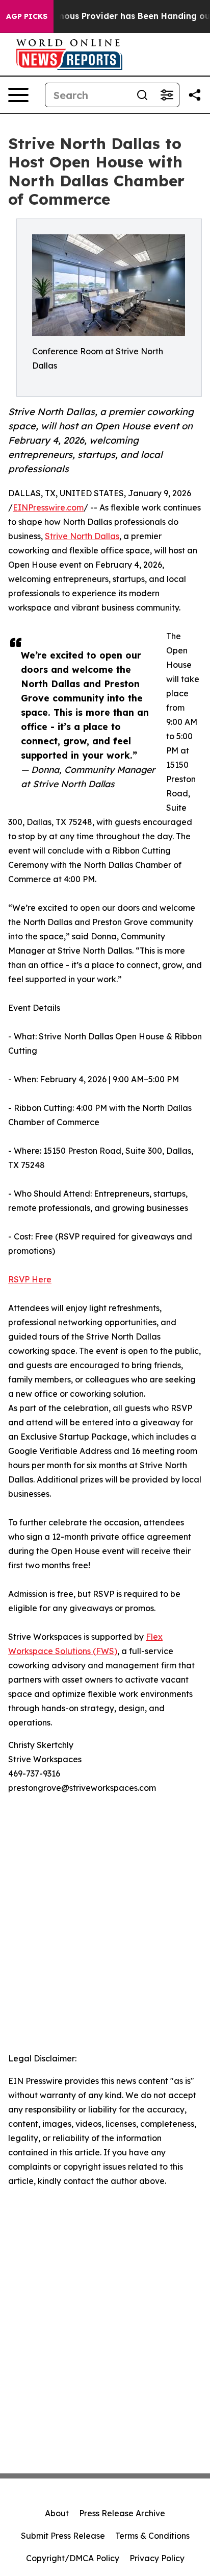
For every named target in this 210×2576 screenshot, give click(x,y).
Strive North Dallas (82, 536)
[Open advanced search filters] (167, 95)
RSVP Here (30, 1279)
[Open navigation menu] (18, 95)
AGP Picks (27, 16)
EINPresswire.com (48, 507)
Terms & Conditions (152, 2536)
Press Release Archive (122, 2513)
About (57, 2513)
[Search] (142, 95)
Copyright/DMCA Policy (73, 2558)
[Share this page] (195, 95)
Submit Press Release (63, 2536)
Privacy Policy (157, 2558)
